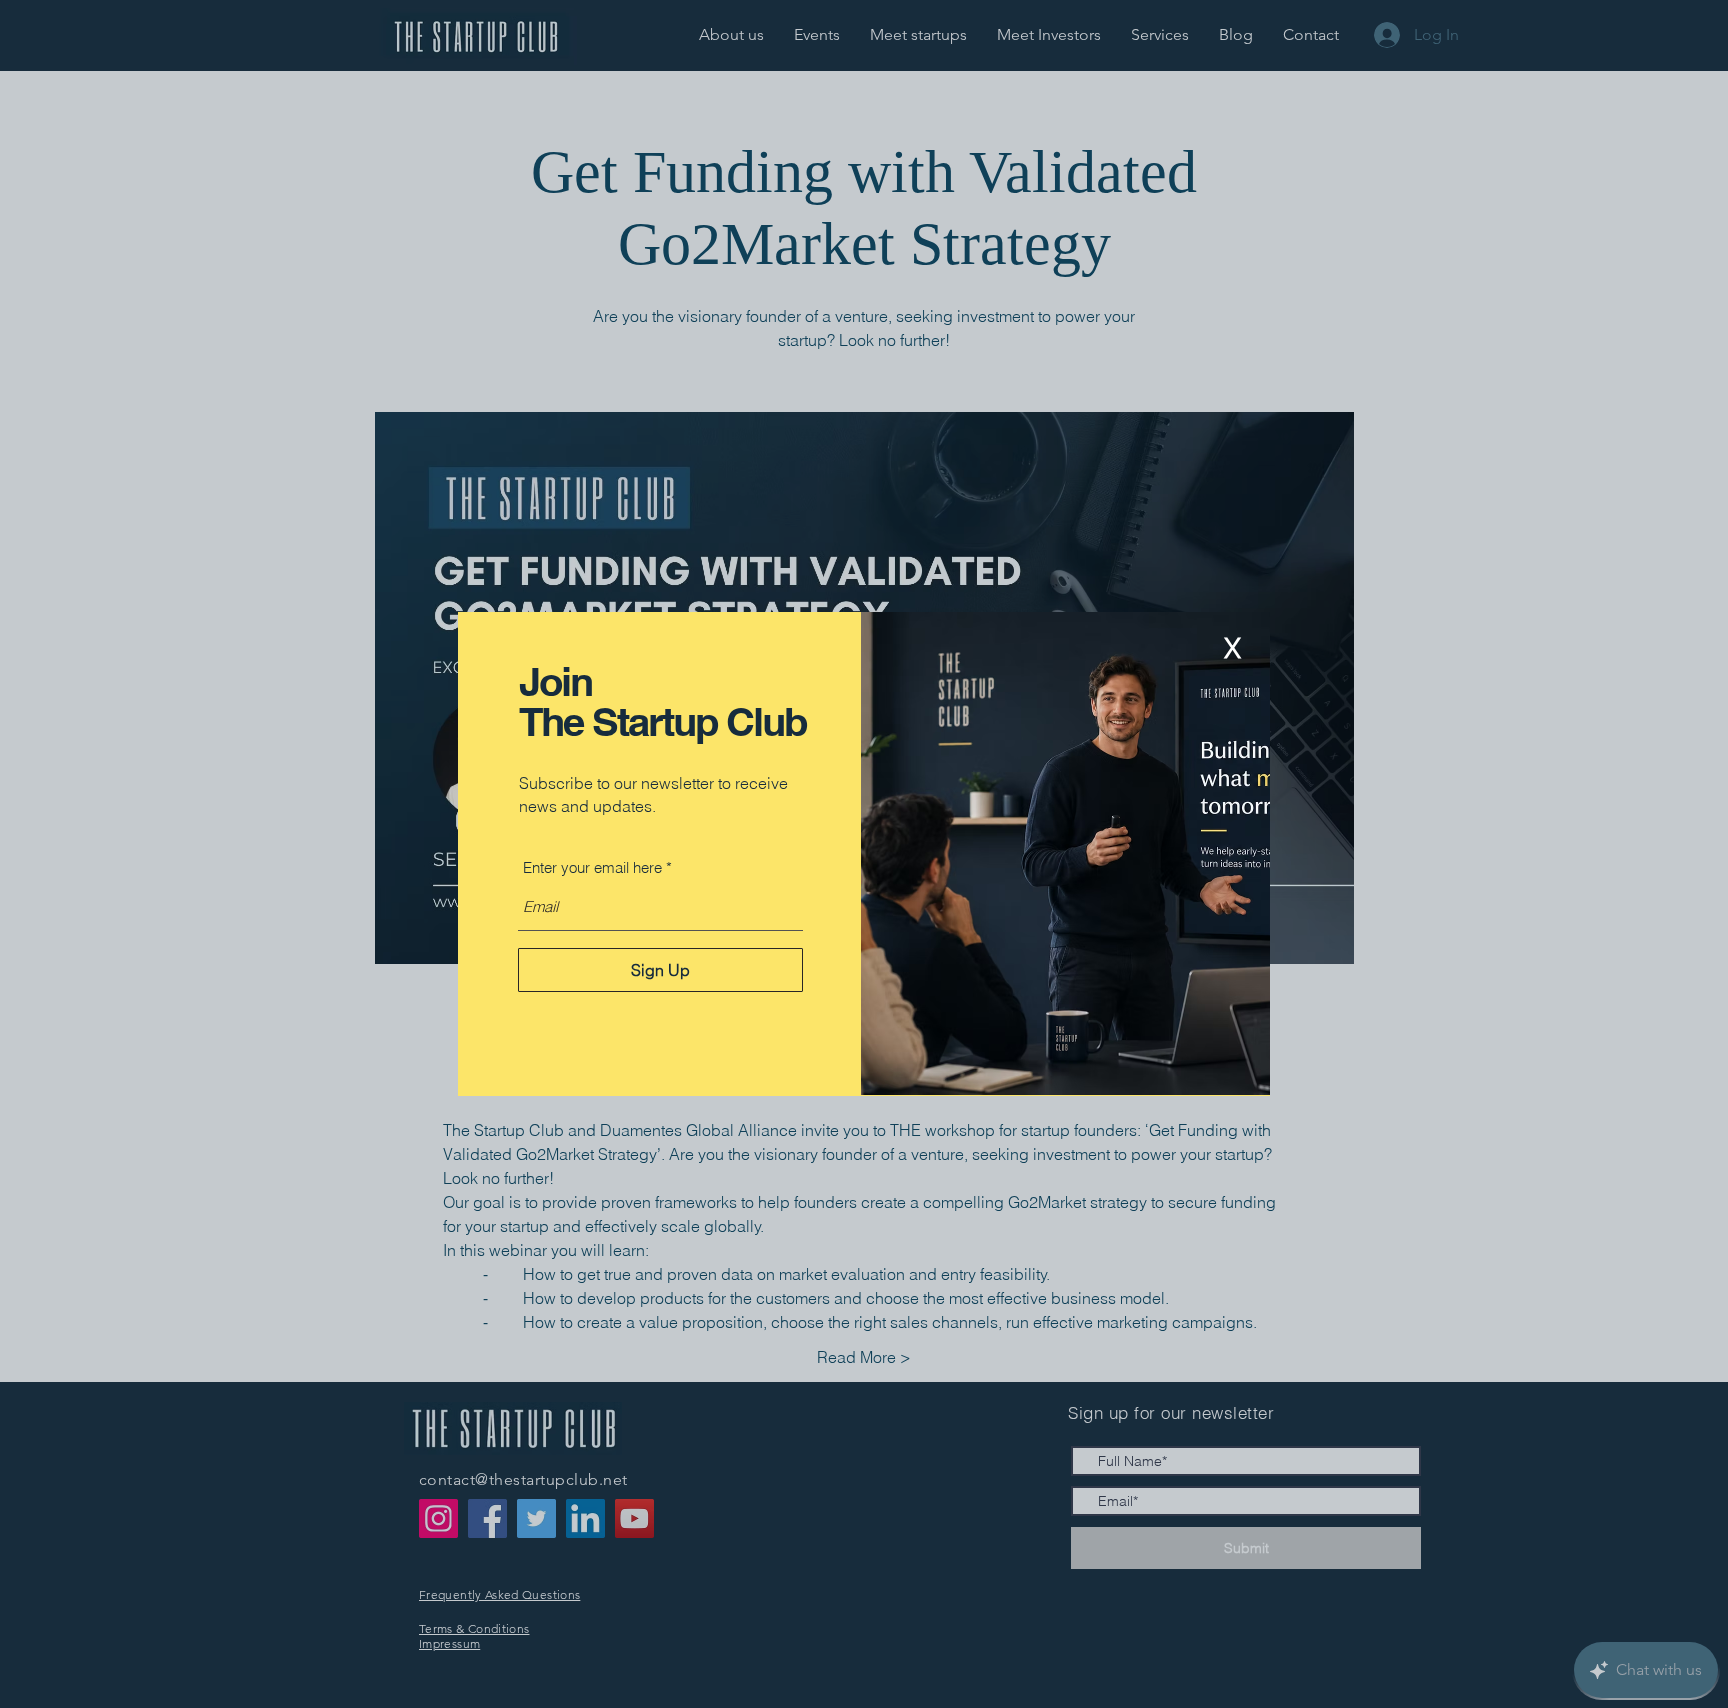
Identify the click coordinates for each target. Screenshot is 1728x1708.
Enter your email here (592, 867)
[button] (1232, 649)
